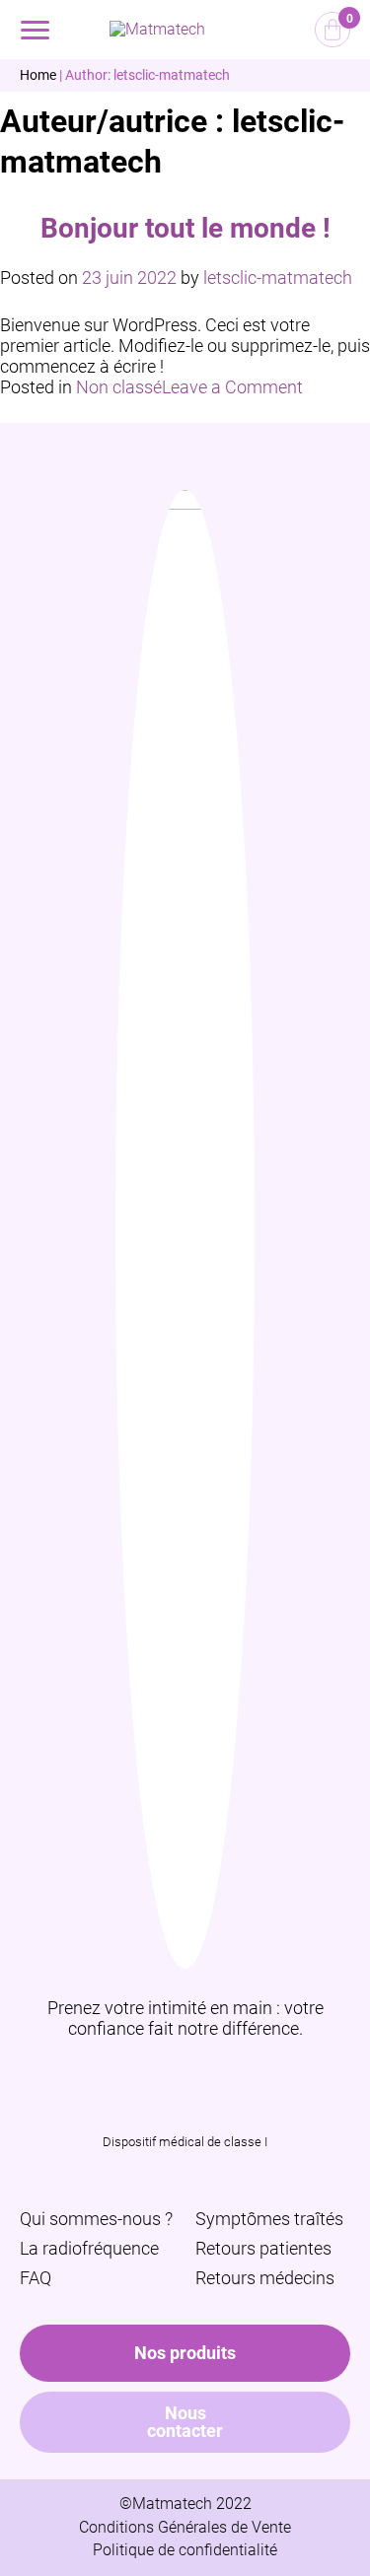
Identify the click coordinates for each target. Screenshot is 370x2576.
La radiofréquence (89, 2248)
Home (38, 75)
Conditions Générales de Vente (185, 2527)
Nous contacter (185, 2422)
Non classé (119, 387)
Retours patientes (263, 2248)
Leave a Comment (232, 387)
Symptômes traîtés (269, 2219)
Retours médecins (265, 2278)
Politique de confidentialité (185, 2550)
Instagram (159, 2072)
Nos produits (185, 2353)
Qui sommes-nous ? (96, 2219)
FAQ (36, 2278)
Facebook (211, 2072)
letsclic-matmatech (278, 278)
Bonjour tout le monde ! (185, 228)
